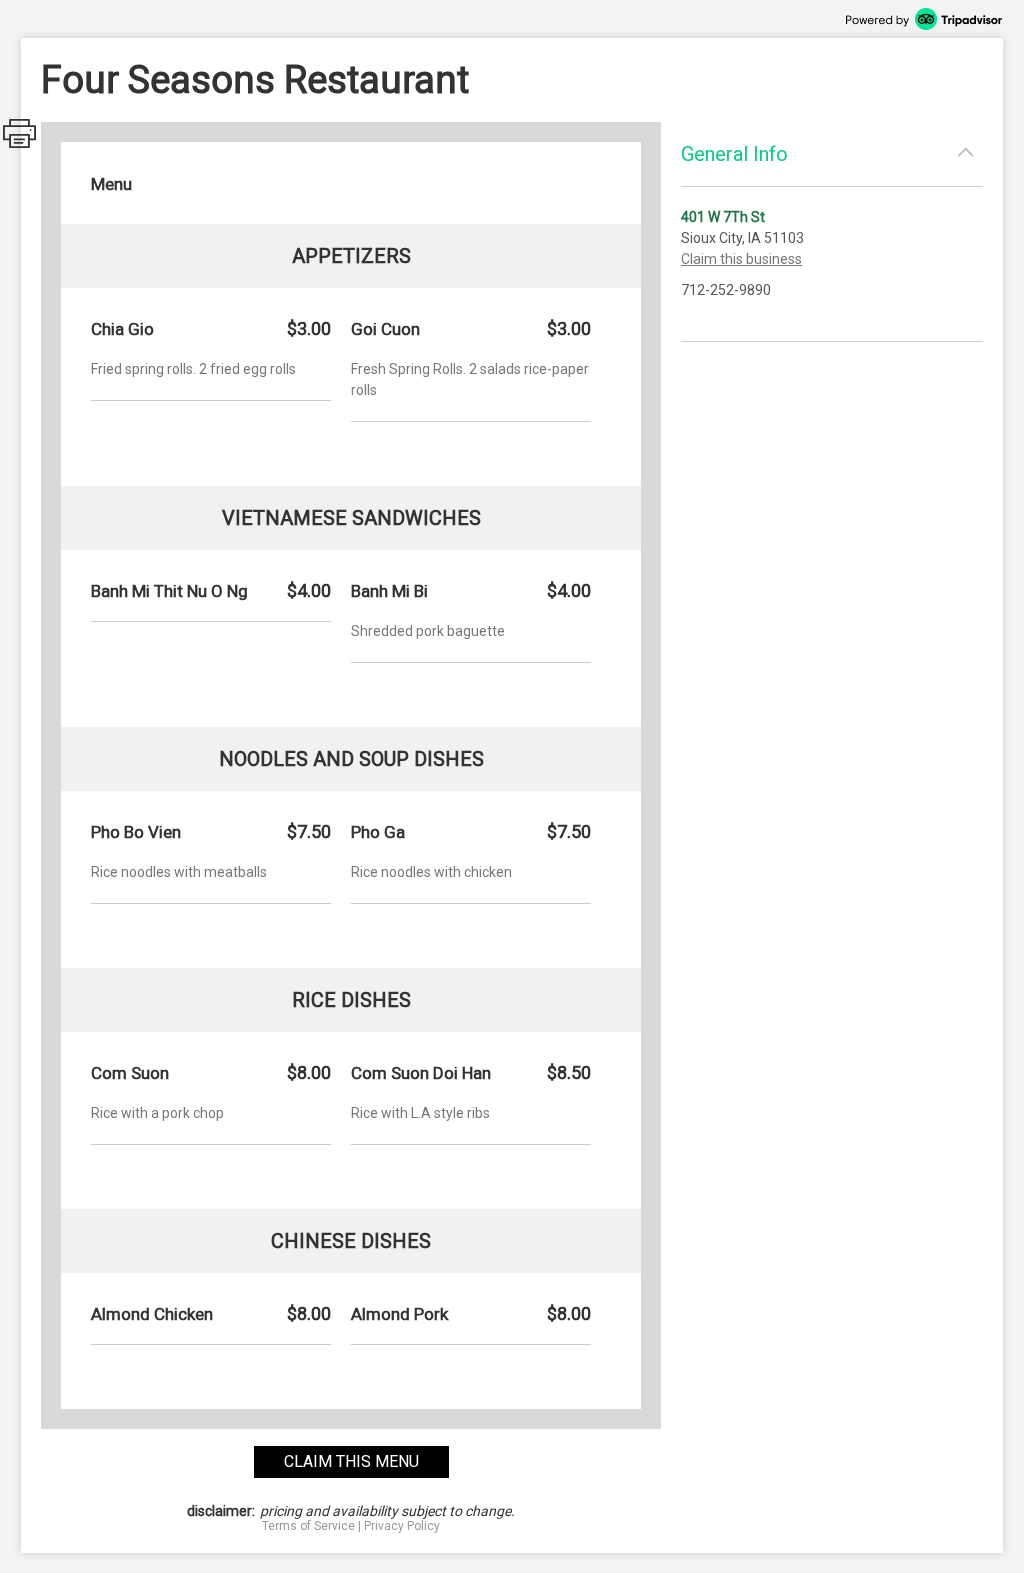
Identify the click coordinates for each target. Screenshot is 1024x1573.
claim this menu (351, 1461)
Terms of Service (308, 1526)
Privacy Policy (402, 1526)
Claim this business (741, 259)
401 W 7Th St (723, 217)
